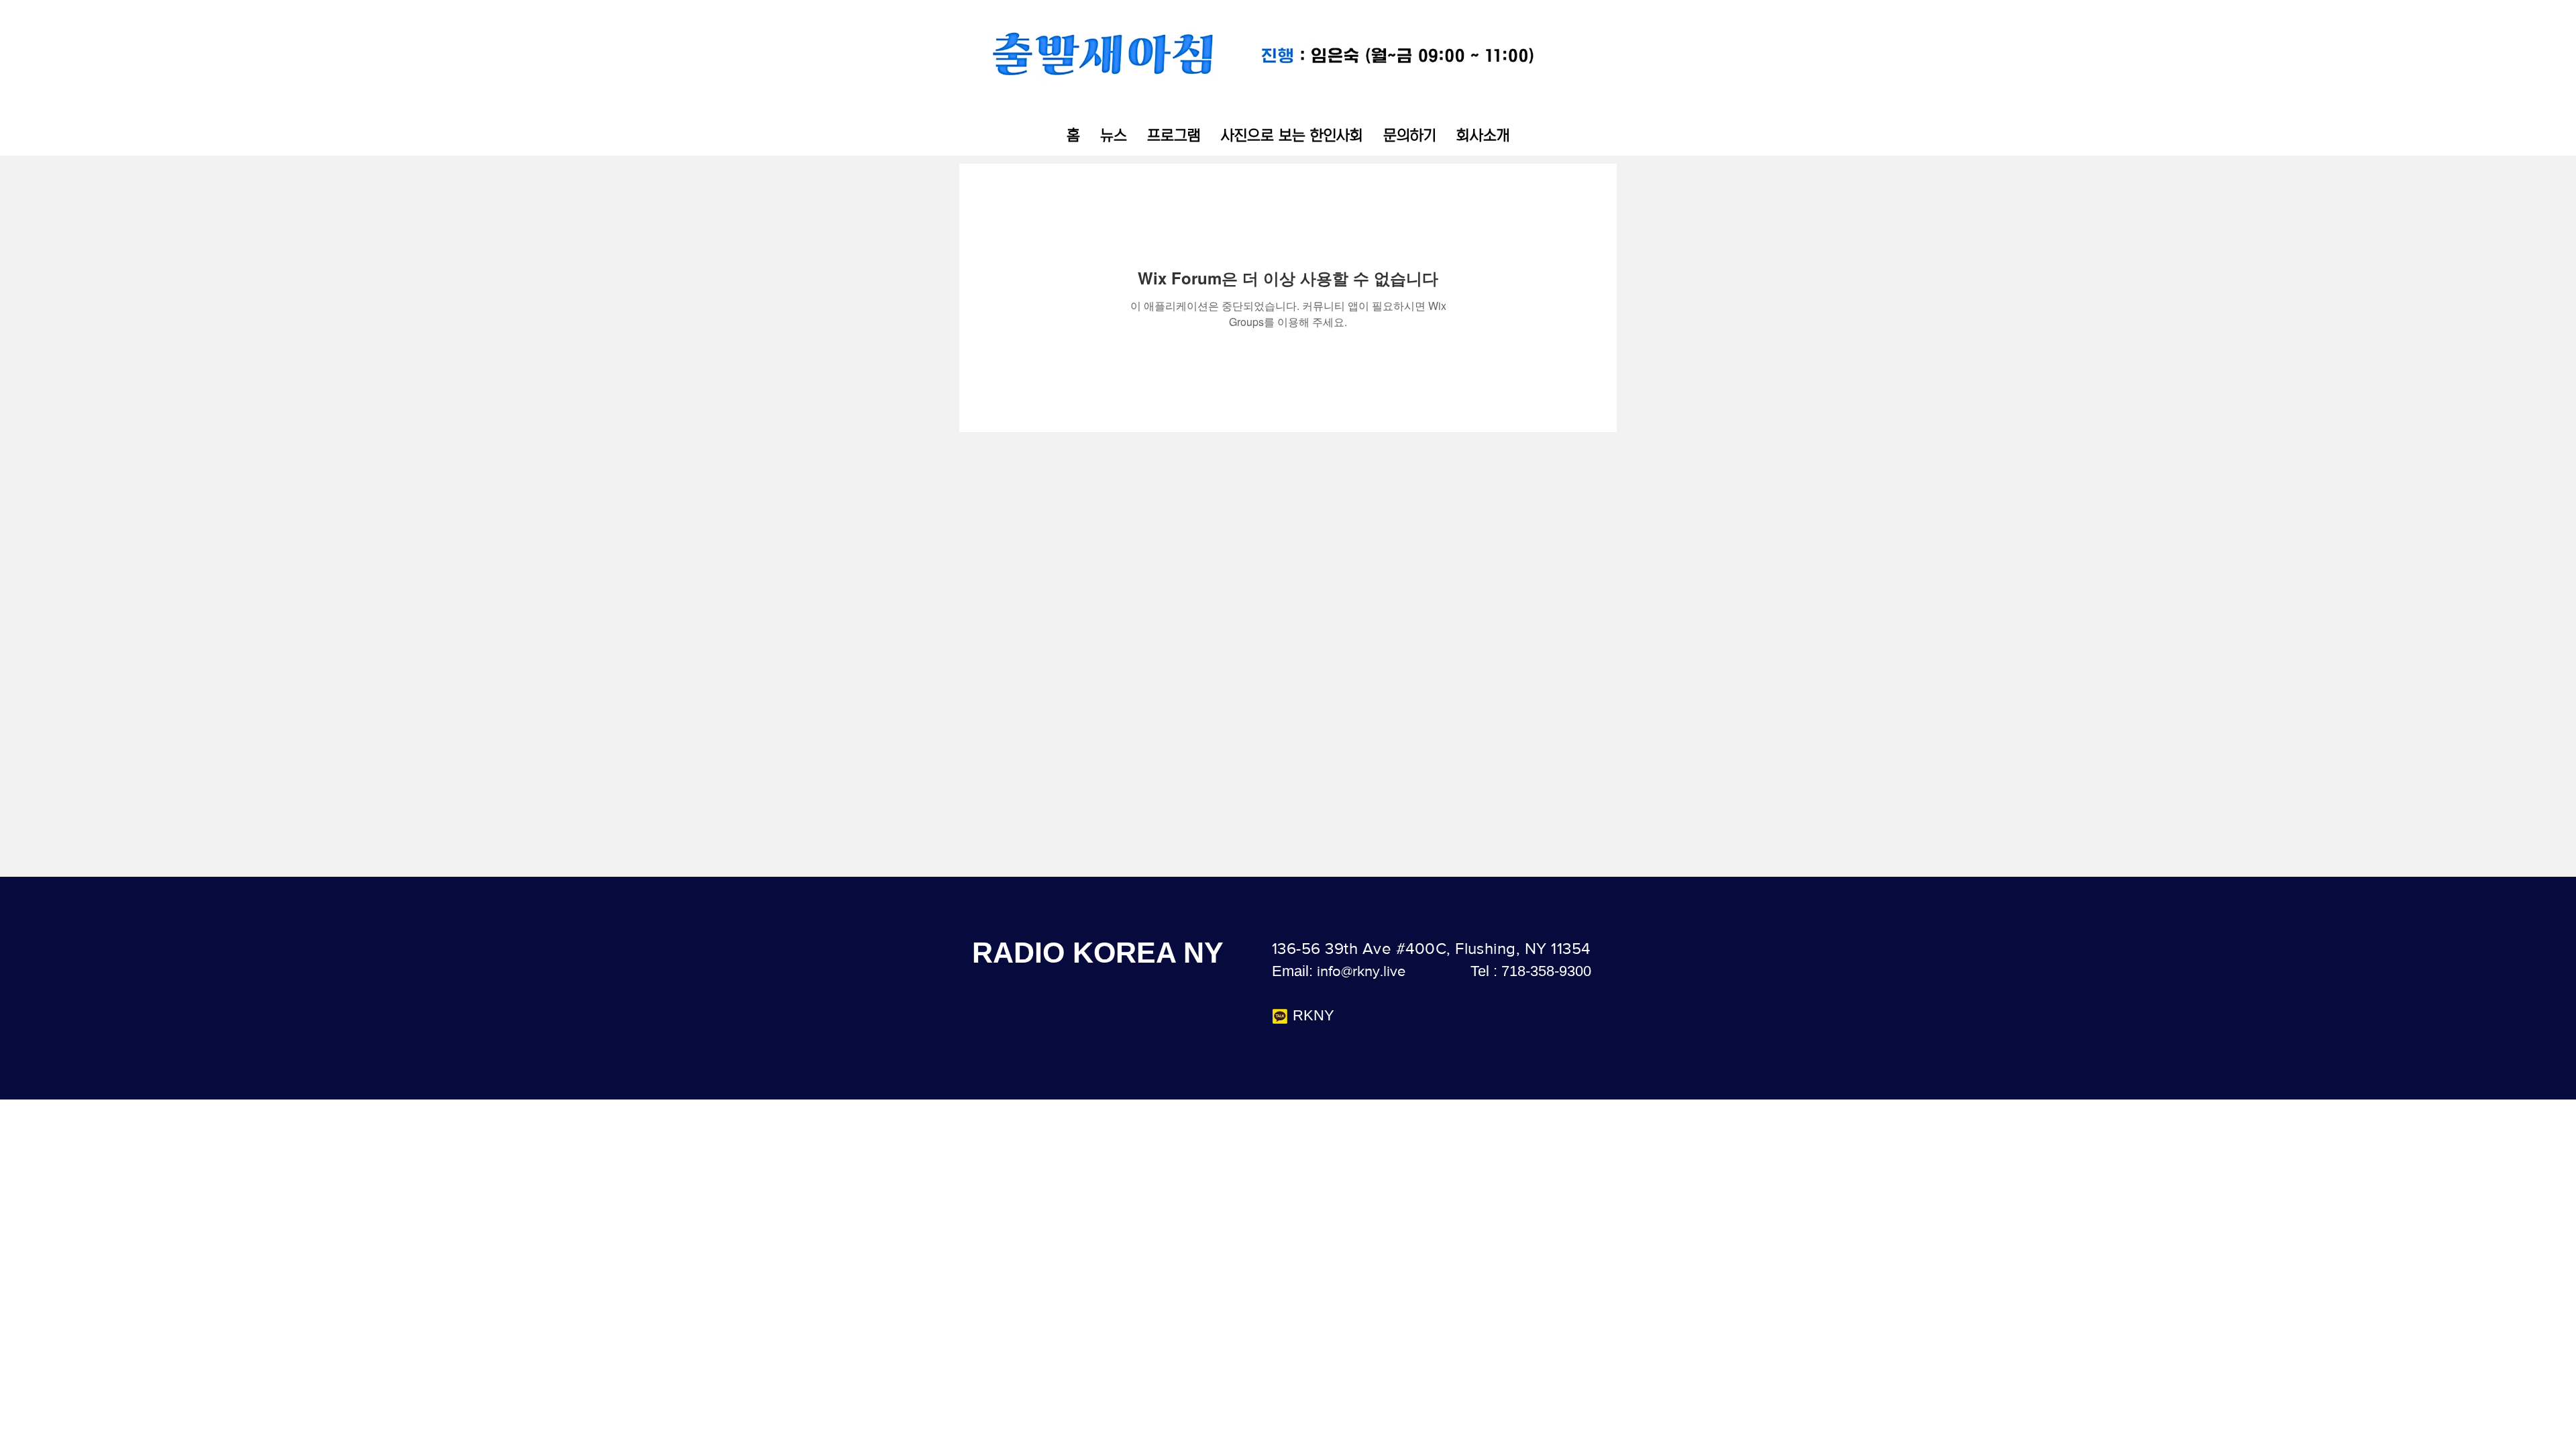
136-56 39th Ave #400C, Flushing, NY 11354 (1431, 948)
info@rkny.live (1361, 971)
